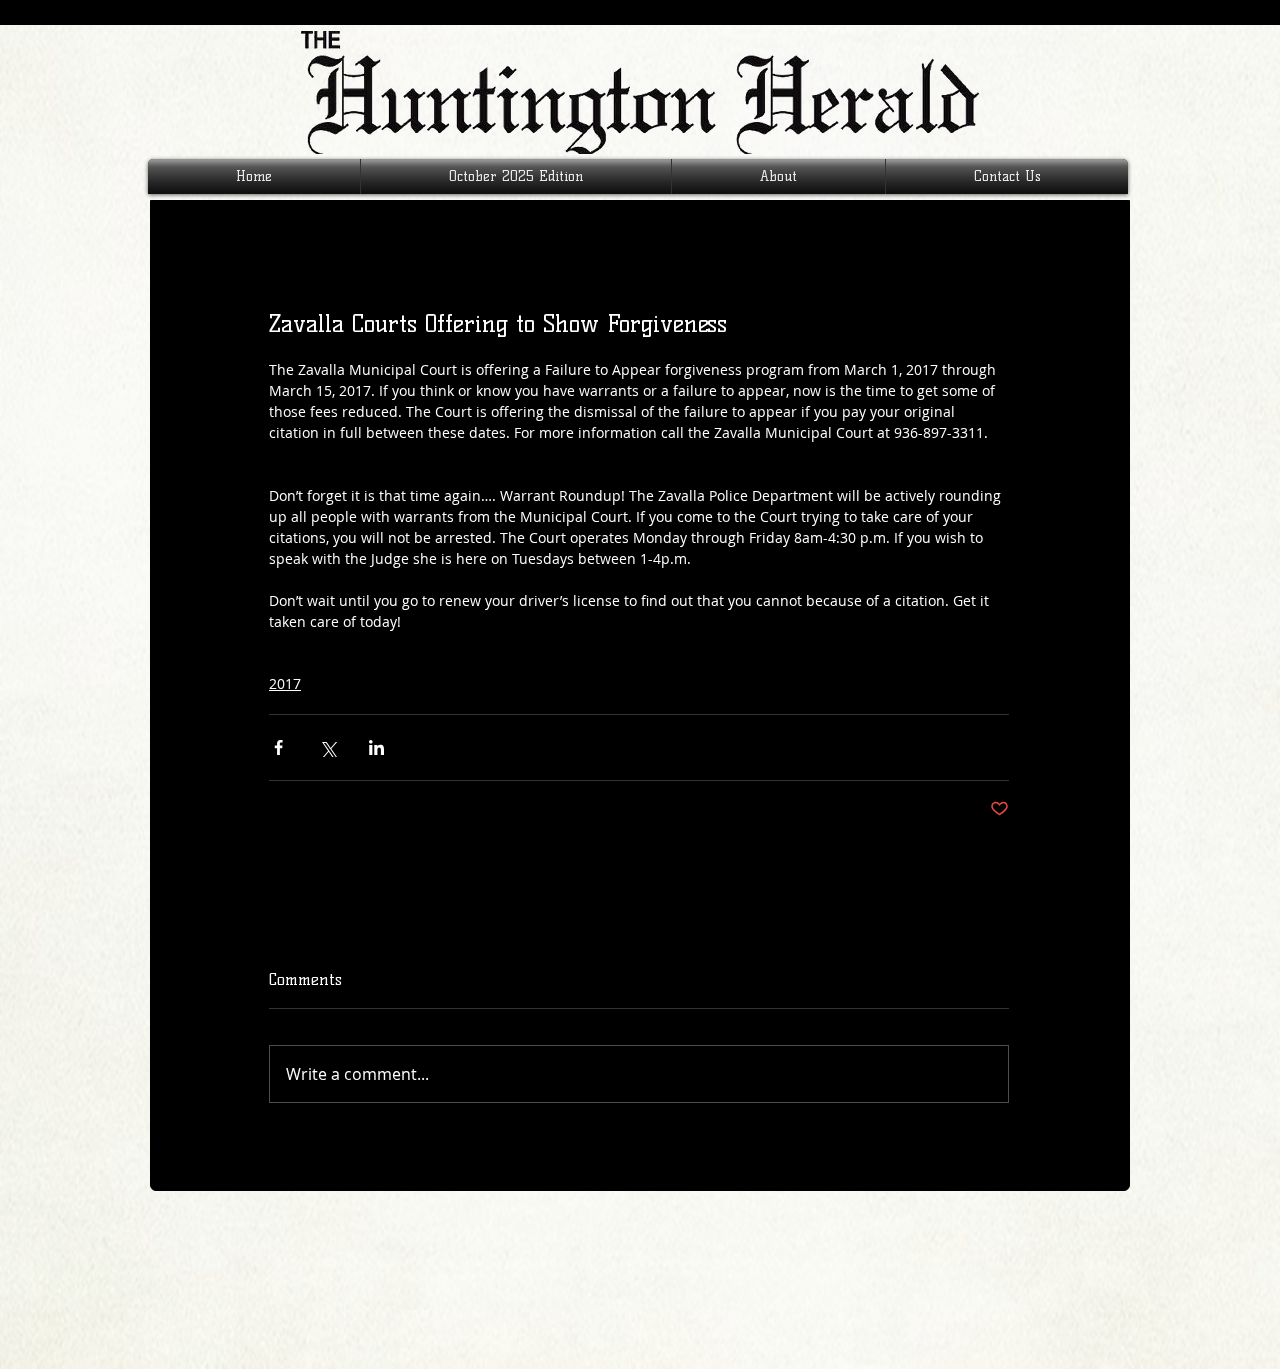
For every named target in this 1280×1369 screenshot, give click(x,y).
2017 (285, 683)
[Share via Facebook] (278, 747)
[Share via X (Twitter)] (327, 747)
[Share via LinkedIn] (376, 747)
